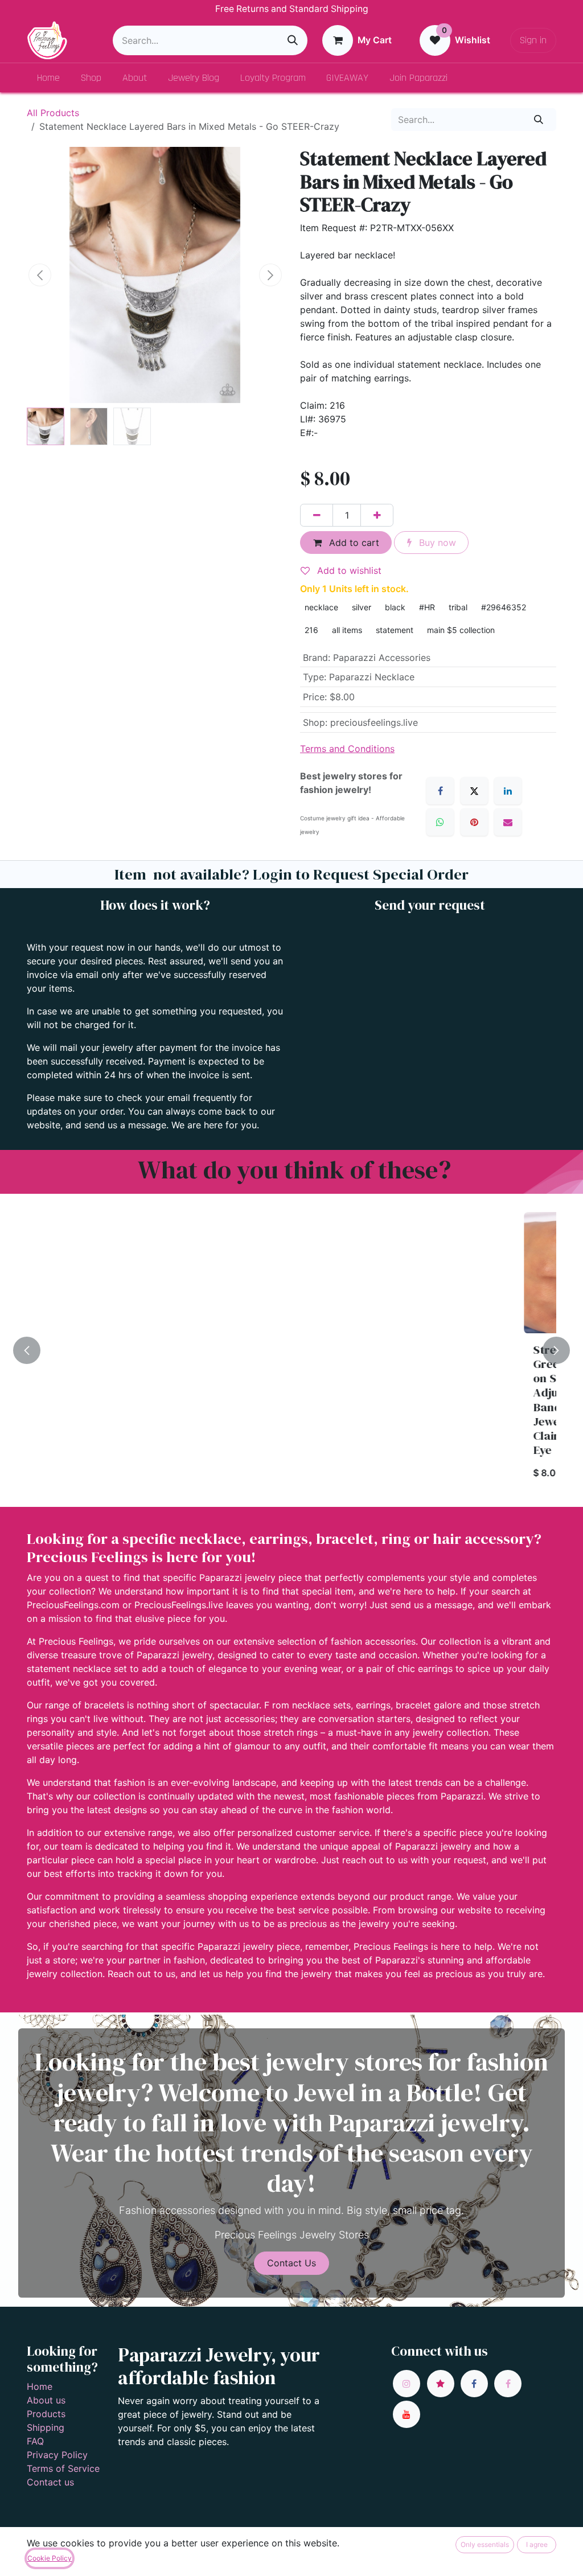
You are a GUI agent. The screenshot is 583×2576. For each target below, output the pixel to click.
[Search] (293, 40)
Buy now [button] (436, 543)
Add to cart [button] (353, 543)
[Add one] (377, 515)
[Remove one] (317, 515)
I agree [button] (537, 2544)
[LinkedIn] (508, 791)
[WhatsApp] (440, 822)
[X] (474, 791)
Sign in (533, 40)
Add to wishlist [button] (348, 570)
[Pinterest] (474, 822)
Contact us (50, 2482)
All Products (53, 113)
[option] (291, 1350)
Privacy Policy (57, 2455)
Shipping (46, 2427)
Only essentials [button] (485, 2544)
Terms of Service (63, 2468)
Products (46, 2414)
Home (40, 2386)
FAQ (35, 2441)
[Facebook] (440, 791)
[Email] (508, 822)
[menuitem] (49, 78)
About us (46, 2400)
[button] (40, 275)
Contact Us (291, 2263)
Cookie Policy (50, 2558)
